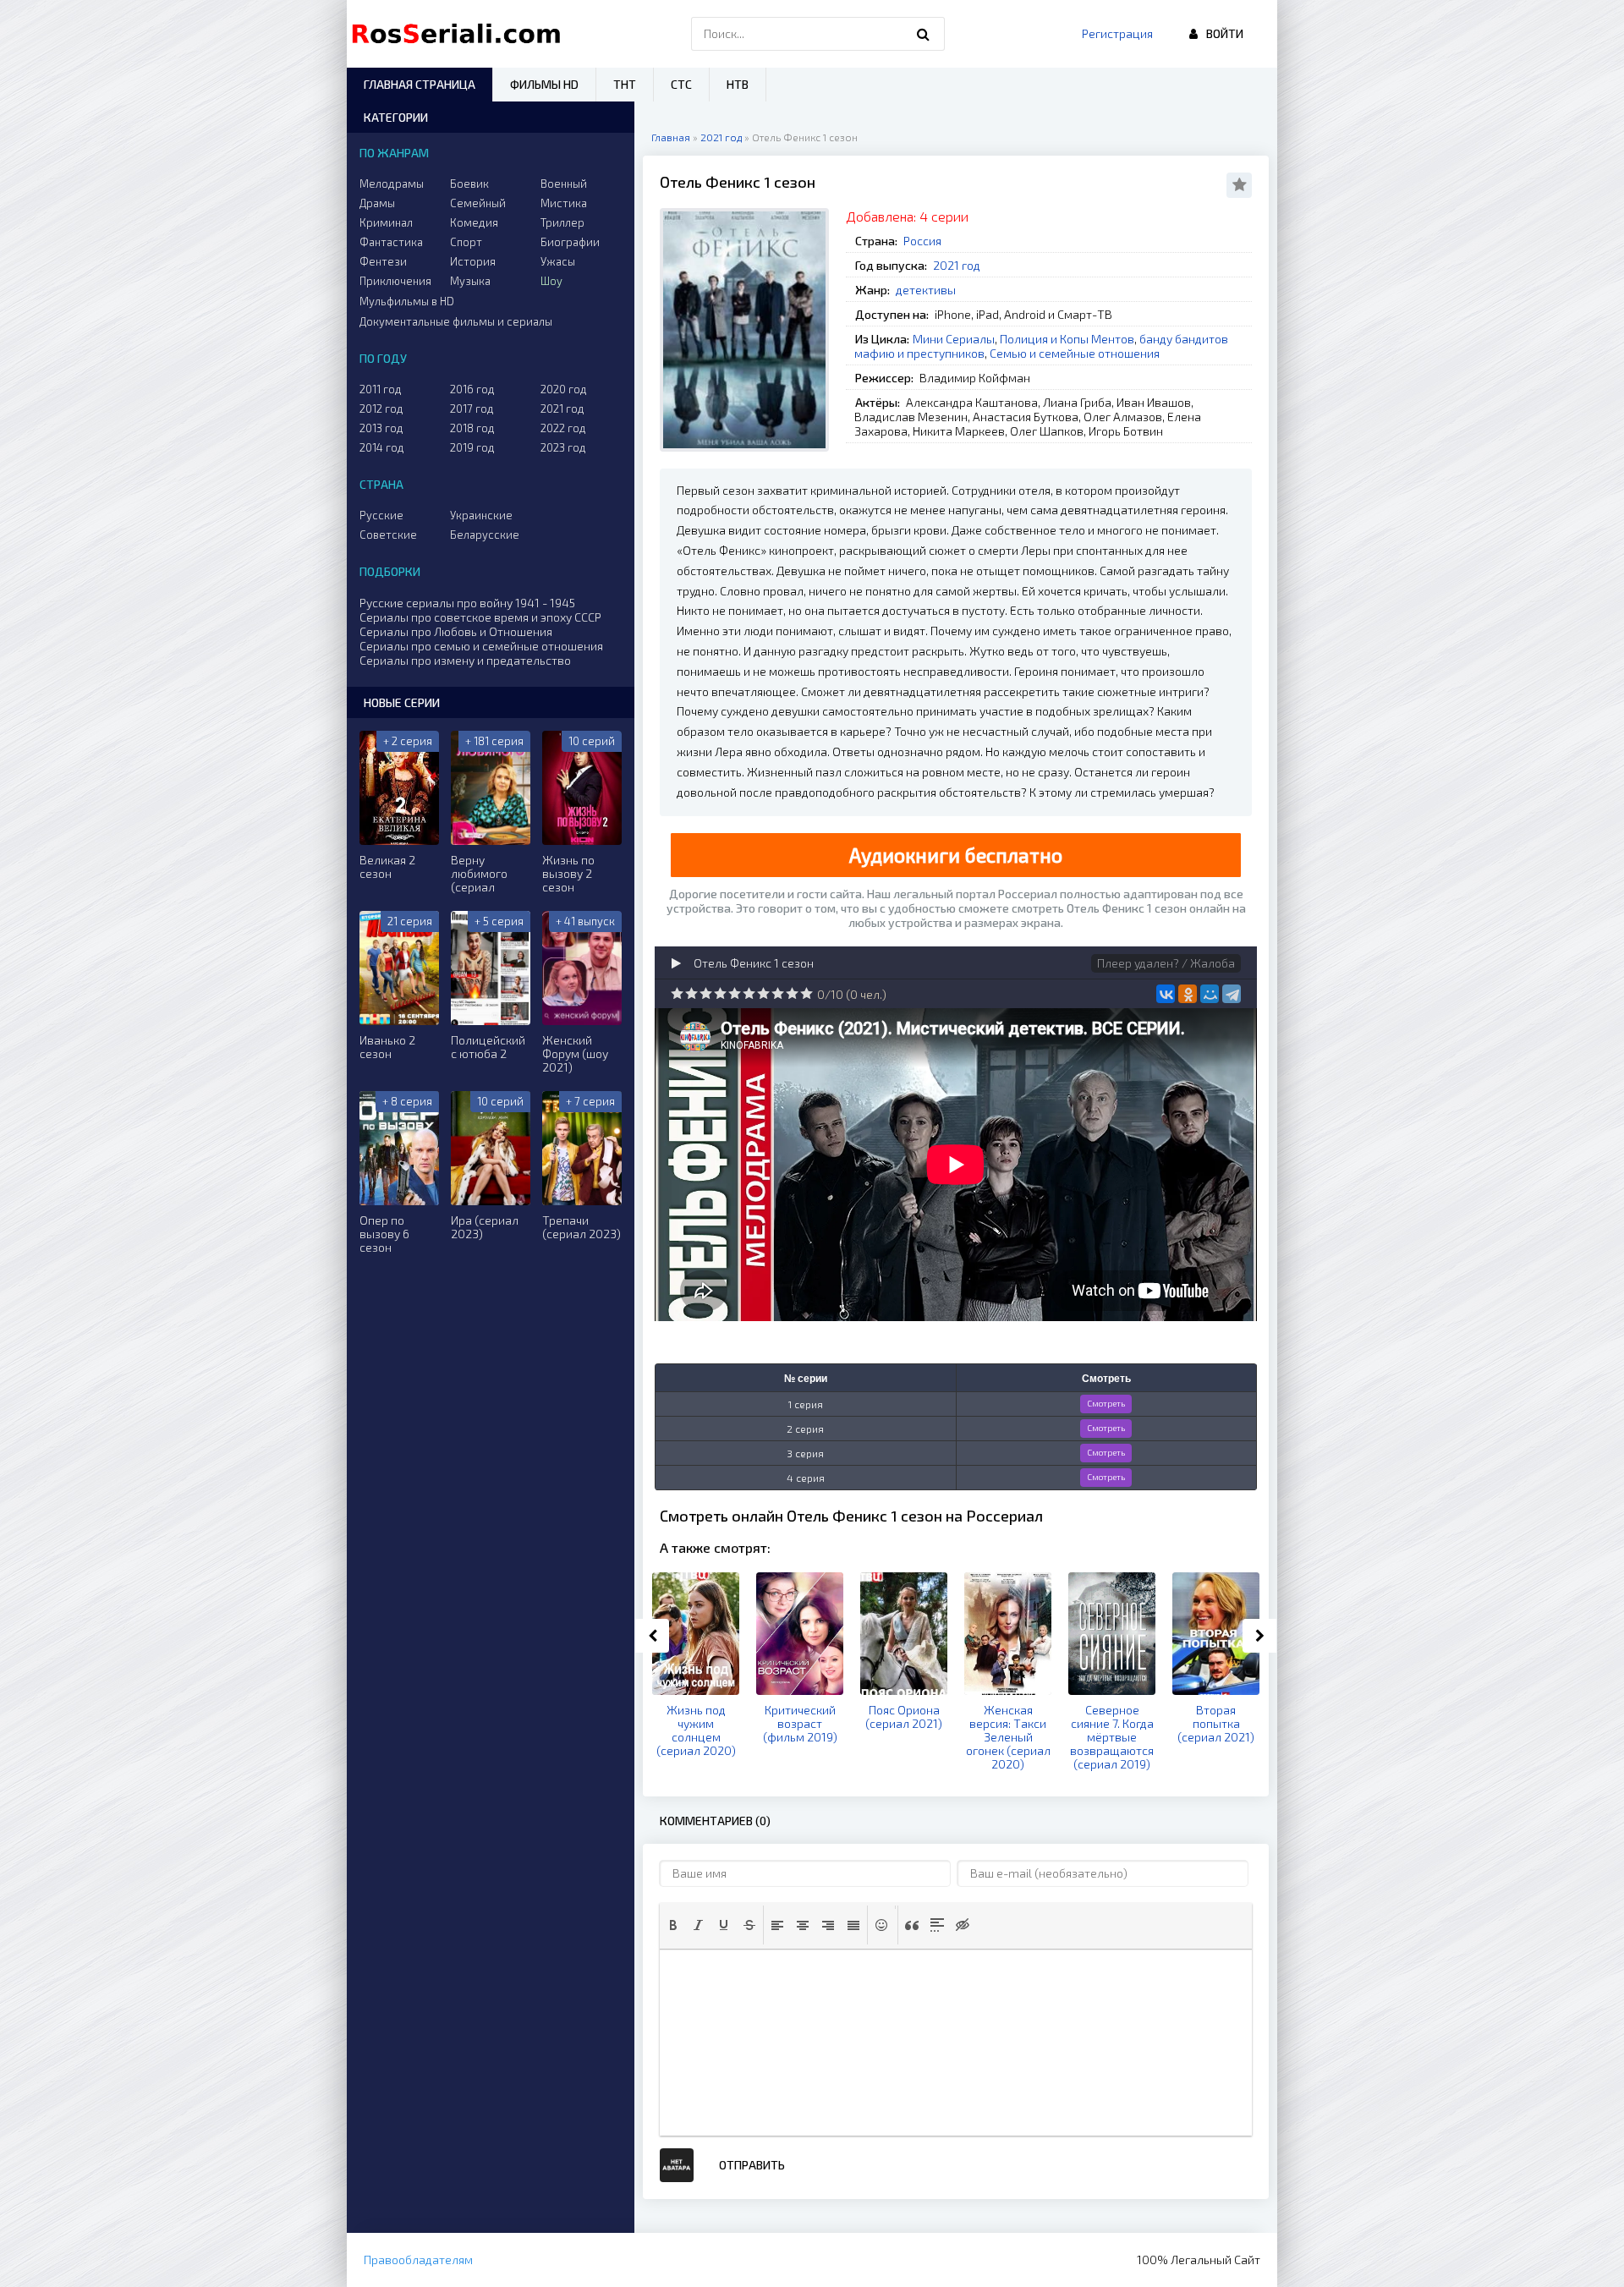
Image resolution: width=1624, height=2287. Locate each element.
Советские (388, 535)
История (473, 261)
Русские (381, 515)
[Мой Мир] (1210, 994)
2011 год (381, 389)
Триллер (562, 222)
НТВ (738, 84)
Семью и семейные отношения (1075, 353)
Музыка (470, 281)
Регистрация (1117, 33)
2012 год (381, 409)
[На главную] (460, 34)
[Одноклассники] (1188, 994)
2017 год (472, 409)
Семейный (478, 203)
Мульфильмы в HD (407, 301)
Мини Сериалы (954, 339)
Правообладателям (418, 2260)
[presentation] (673, 1925)
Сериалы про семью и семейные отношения (481, 646)
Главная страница (420, 84)
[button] (673, 1925)
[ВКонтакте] (1166, 994)
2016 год (472, 389)
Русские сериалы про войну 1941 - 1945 (467, 603)
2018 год (472, 428)
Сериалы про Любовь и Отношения (456, 631)
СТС (681, 84)
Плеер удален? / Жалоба (1166, 963)
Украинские (481, 515)
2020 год (564, 389)
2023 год (563, 447)
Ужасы (558, 261)
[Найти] (924, 34)
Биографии (570, 242)
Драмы (377, 203)
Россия (922, 241)
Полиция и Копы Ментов (1067, 339)
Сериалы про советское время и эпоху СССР (480, 617)
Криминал (386, 222)
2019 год (472, 447)
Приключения (395, 281)
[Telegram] (1232, 994)
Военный (564, 184)
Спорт (466, 242)
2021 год (957, 265)
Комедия (474, 222)
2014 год (382, 447)
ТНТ (625, 84)
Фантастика (391, 242)
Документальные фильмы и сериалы (456, 321)
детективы (926, 290)
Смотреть (1106, 1403)
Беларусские (485, 535)
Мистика (564, 203)
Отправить (752, 2165)
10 (807, 993)
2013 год (381, 428)
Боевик (469, 184)
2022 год (563, 428)
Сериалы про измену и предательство (465, 660)
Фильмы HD (544, 84)
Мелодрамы (392, 184)
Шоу (551, 281)
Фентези (383, 261)
